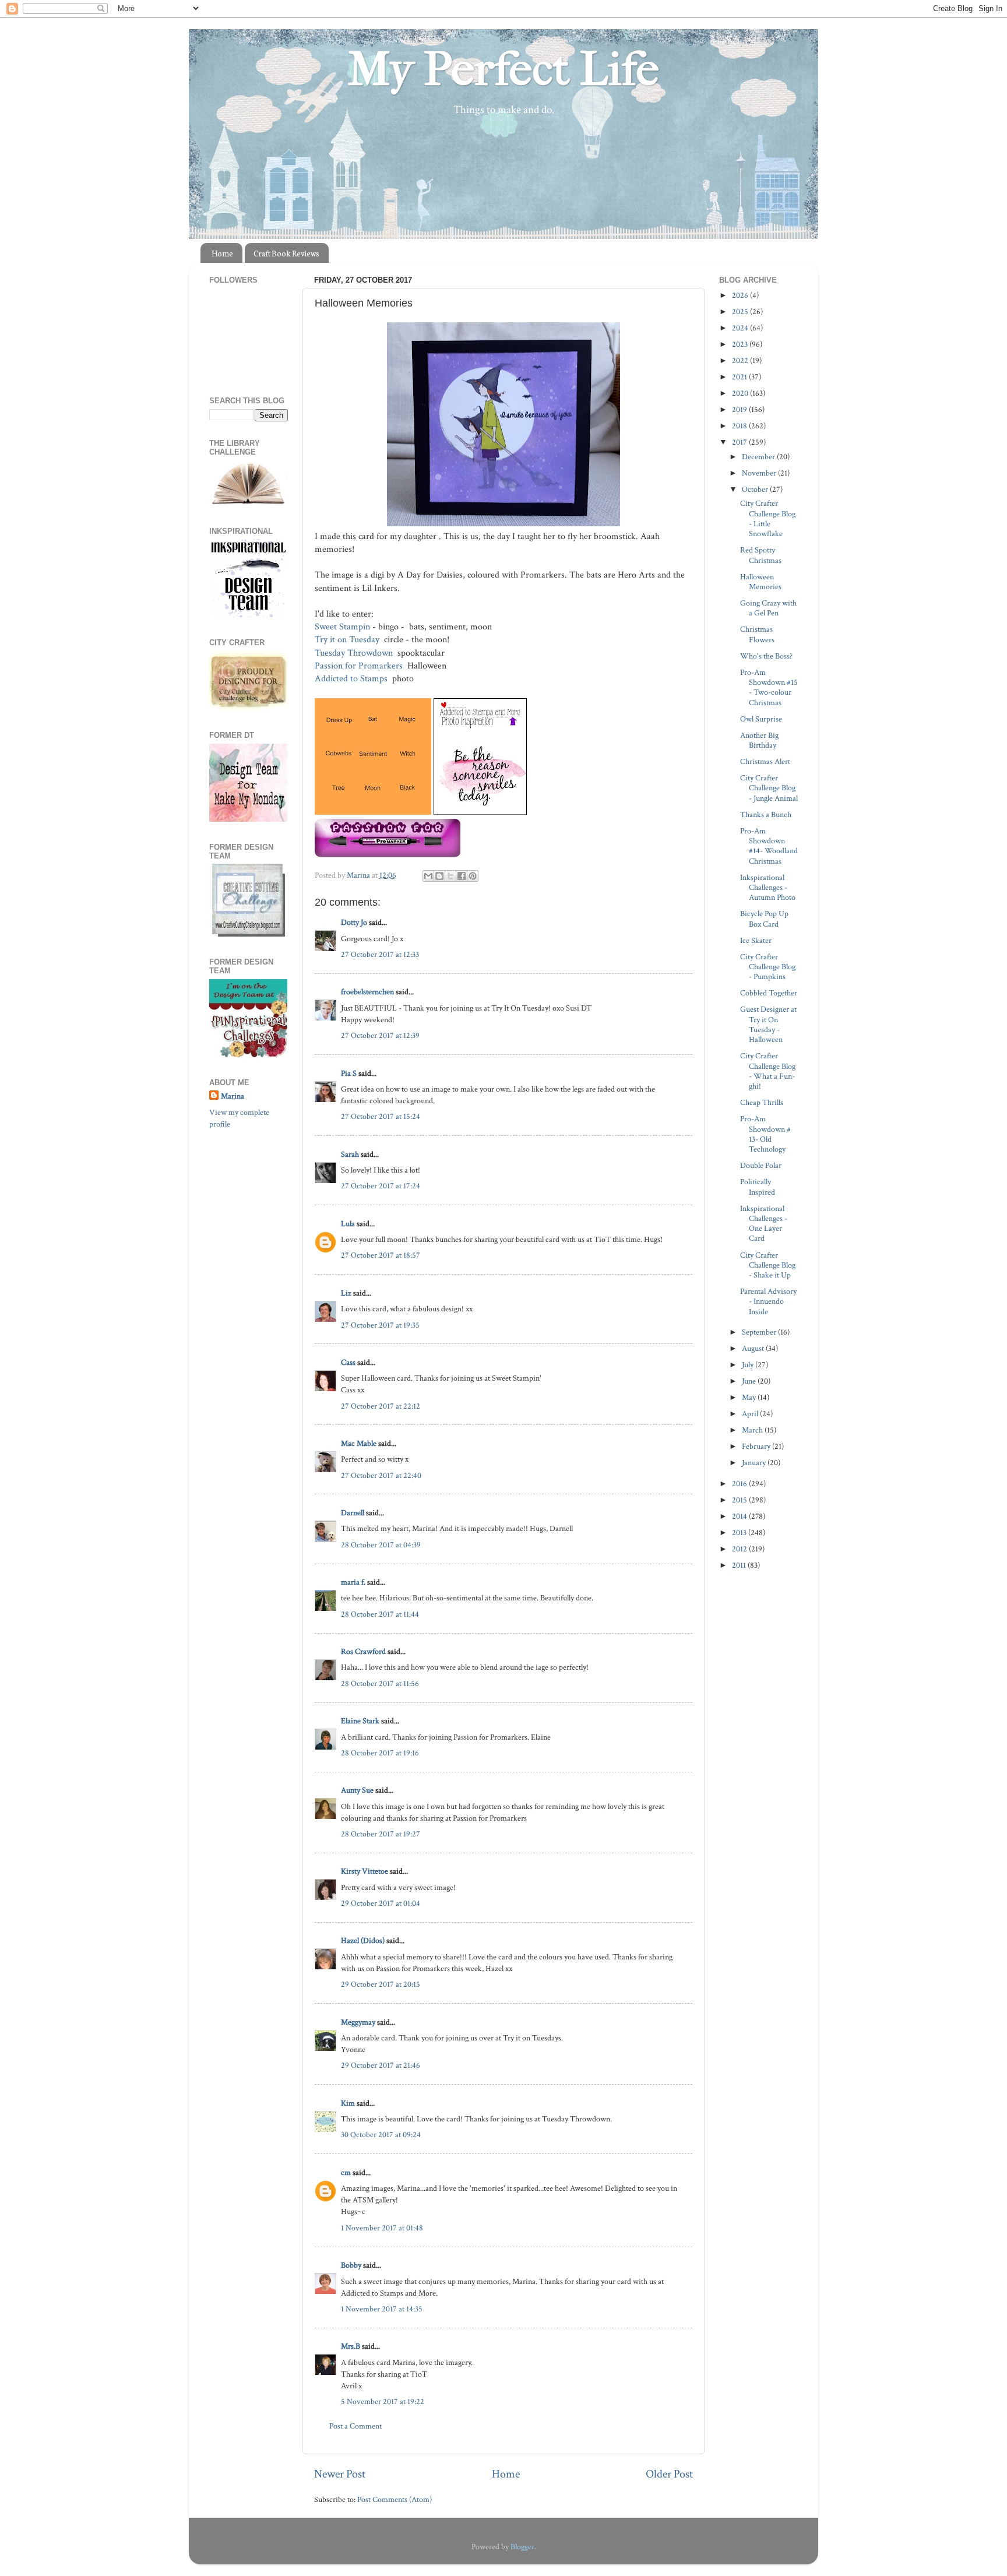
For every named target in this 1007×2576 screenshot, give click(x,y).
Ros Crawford (363, 1651)
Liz (346, 1293)
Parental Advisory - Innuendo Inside (768, 1301)
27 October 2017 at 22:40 (381, 1475)
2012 (740, 1549)
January (755, 1463)
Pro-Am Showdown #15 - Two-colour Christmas (769, 687)
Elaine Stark (360, 1721)
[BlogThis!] (439, 876)
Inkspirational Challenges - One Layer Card (764, 1224)
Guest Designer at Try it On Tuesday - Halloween (768, 1024)
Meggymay (358, 2022)
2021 (740, 377)
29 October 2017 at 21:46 (381, 2065)
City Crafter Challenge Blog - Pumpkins (768, 967)
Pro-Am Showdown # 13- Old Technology (765, 1134)
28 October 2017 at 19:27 (381, 1834)
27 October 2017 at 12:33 (380, 954)
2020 (741, 393)
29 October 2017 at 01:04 (381, 1903)
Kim (348, 2103)
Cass (348, 1362)
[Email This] (428, 876)
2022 (741, 360)
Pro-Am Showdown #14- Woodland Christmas (769, 846)
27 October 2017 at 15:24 (381, 1116)
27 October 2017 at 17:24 (381, 1186)
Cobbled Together (769, 993)
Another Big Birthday (759, 740)
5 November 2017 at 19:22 (383, 2401)
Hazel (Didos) (363, 1940)
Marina (233, 1096)
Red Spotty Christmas (761, 555)
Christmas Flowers (757, 634)
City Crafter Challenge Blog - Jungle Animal (769, 788)
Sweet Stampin (342, 627)
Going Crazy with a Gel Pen (768, 608)
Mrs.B (351, 2346)
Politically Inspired (758, 1187)
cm (346, 2172)
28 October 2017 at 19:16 (380, 1753)
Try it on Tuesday (348, 640)
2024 (741, 328)
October (756, 489)
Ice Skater (756, 940)
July (749, 1365)
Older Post (669, 2474)
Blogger (522, 2547)
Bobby (351, 2265)
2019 (740, 409)
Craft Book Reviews (286, 253)
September (760, 1332)
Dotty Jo (354, 922)
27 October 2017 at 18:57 (381, 1255)
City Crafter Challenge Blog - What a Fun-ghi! (768, 1071)
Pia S (349, 1073)
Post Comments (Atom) (395, 2499)
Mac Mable (359, 1443)
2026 (741, 295)
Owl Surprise (761, 719)
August (754, 1348)
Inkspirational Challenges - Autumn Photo (768, 888)
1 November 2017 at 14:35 (382, 2309)
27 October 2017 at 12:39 (380, 1035)
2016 (740, 1484)
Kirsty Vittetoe (365, 1871)
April (751, 1414)
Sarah (350, 1154)
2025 (741, 312)
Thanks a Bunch (766, 814)
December (759, 457)
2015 (740, 1500)
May (750, 1397)
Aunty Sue (357, 1790)
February (757, 1446)
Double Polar (761, 1165)
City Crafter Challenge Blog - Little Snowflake (768, 518)
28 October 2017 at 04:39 (381, 1545)
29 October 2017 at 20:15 (381, 1984)
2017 (740, 442)
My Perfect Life (503, 69)
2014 (740, 1516)
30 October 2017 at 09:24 (381, 2135)
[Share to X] (450, 876)
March (753, 1430)
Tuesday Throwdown (355, 653)
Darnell (353, 1513)
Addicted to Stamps (352, 679)
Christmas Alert (765, 761)
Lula (348, 1224)
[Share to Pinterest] (473, 876)
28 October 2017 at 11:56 (380, 1683)
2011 (740, 1565)
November (760, 473)
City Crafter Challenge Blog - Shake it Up (768, 1265)
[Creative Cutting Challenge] (249, 934)
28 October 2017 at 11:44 (380, 1614)
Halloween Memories (761, 582)
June (750, 1381)
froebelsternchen (367, 992)
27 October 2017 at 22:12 (381, 1406)
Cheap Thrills (762, 1102)
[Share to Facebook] (462, 876)
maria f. (353, 1582)
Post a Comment (355, 2426)
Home (222, 253)
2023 (741, 344)
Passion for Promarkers (360, 666)
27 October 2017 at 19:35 (380, 1325)
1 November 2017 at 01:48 (382, 2228)
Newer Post (340, 2474)
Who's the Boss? (766, 656)
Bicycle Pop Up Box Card (764, 919)
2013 (740, 1532)
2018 (740, 426)
